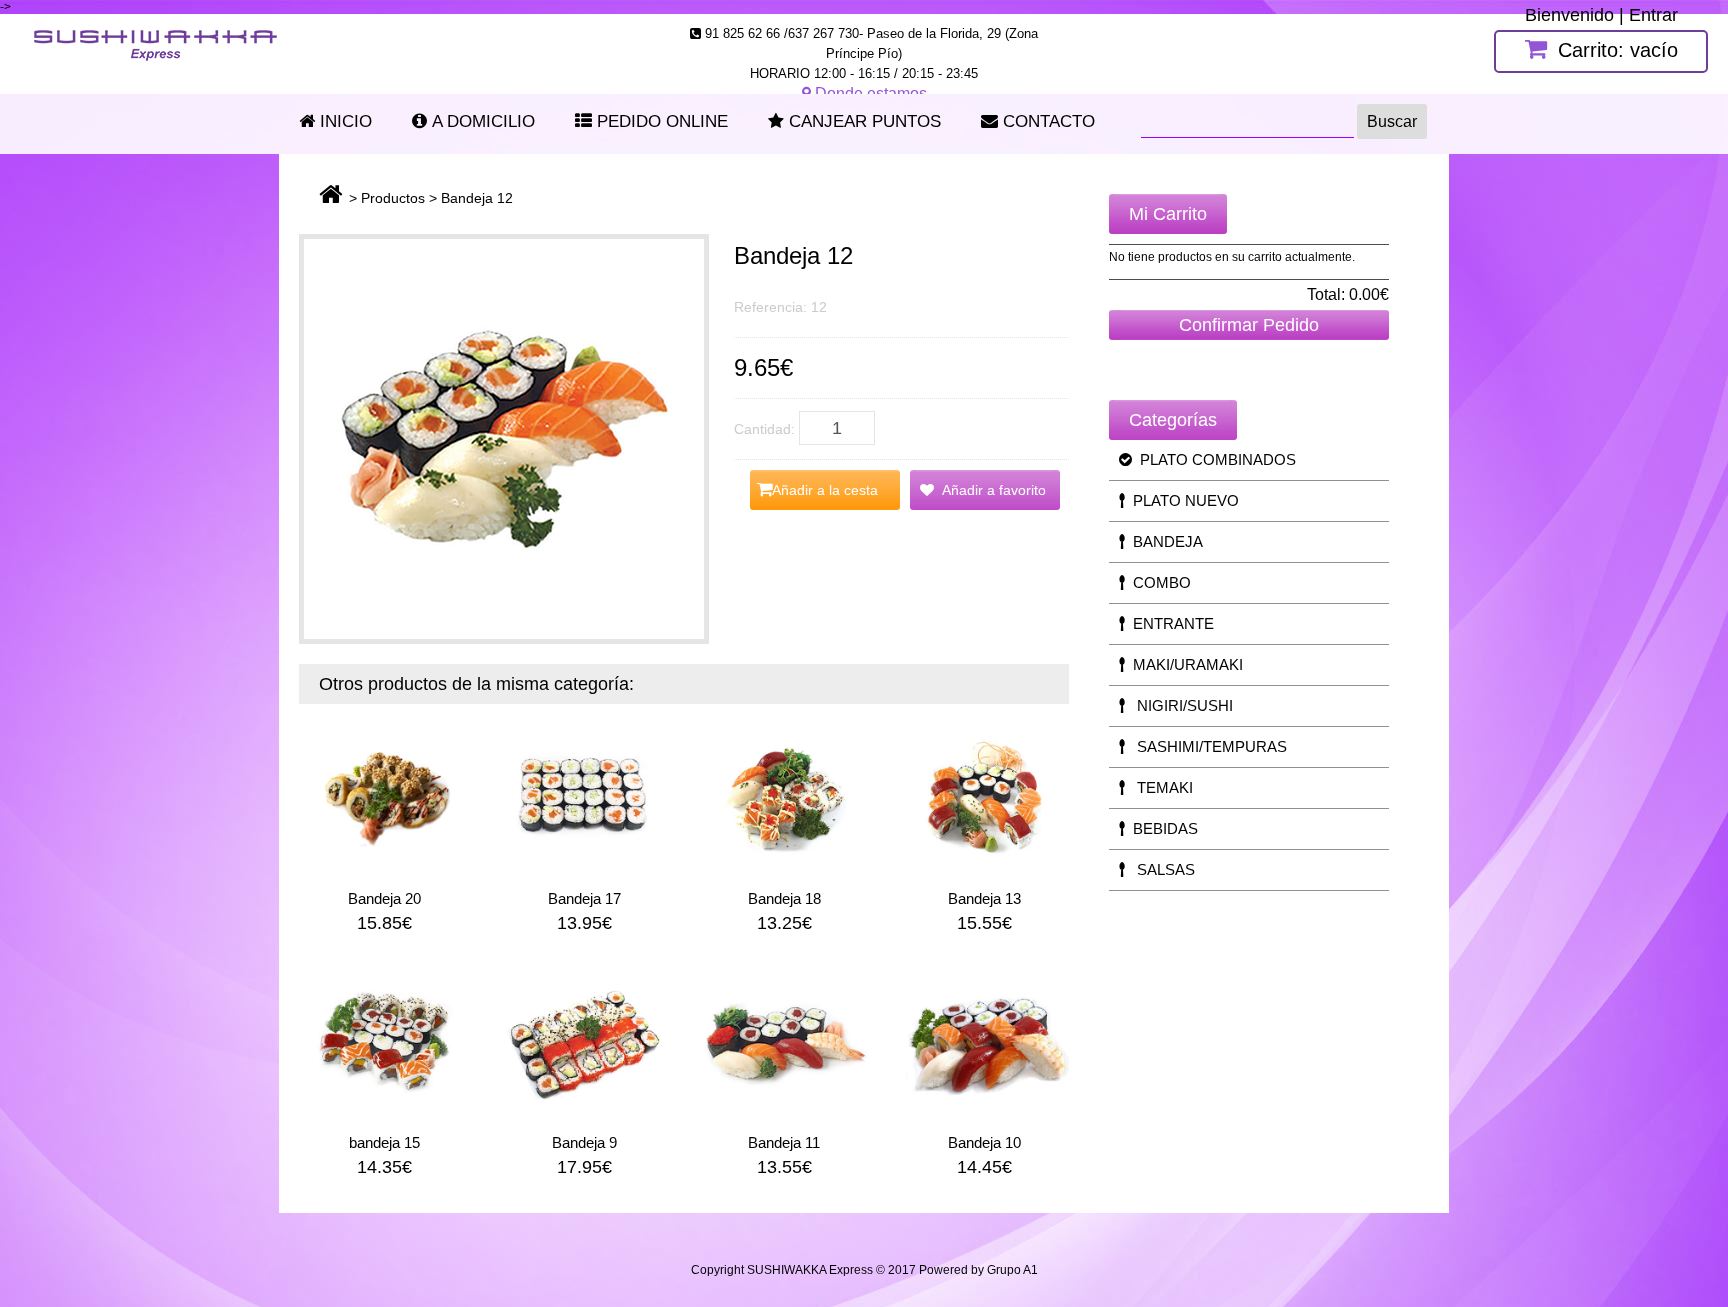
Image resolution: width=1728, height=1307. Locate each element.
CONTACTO (1046, 121)
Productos (393, 198)
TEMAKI (1159, 787)
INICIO (343, 121)
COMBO (1158, 582)
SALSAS (1160, 869)
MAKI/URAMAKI (1184, 664)
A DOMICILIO (481, 121)
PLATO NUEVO (1182, 500)
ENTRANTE (1169, 623)
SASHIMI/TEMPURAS (1206, 746)
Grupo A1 (1012, 1270)
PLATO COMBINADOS (1214, 459)
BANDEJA (1164, 541)
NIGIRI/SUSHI (1179, 705)
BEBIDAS (1161, 828)
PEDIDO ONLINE (660, 121)
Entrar (1653, 15)
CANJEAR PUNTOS (862, 121)
